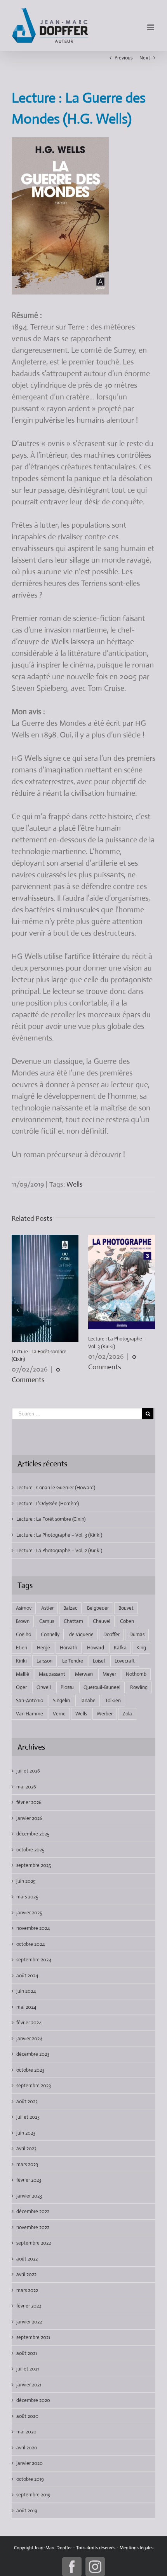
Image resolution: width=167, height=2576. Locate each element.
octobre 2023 (30, 2070)
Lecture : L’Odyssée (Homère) (48, 1503)
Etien (22, 1648)
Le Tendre (73, 1661)
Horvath (69, 1648)
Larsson (44, 1661)
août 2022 (27, 2259)
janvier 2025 (29, 1913)
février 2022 (29, 2306)
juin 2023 (26, 2133)
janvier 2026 (29, 1818)
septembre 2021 (33, 2337)
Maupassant (52, 1674)
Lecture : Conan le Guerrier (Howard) (56, 1488)
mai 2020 (26, 2432)
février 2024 (29, 2023)
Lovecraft (125, 1661)
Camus (47, 1621)
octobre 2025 (30, 1850)
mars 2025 (27, 1897)
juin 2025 (26, 1881)
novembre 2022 (33, 2227)
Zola (127, 1714)
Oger (21, 1687)
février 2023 (29, 2180)
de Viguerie (81, 1634)
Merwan (84, 1674)
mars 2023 (27, 2164)
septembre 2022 (34, 2243)
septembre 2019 (33, 2495)
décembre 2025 (33, 1834)
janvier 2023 (29, 2196)
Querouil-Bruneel (102, 1687)
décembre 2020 (33, 2400)
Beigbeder (98, 1608)
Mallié (23, 1674)
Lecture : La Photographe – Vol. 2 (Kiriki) (59, 1550)
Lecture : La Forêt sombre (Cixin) (51, 1519)
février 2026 (29, 1802)
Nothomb (136, 1674)
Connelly (50, 1634)
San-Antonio (30, 1700)
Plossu (67, 1687)
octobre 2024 (30, 1944)
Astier (47, 1608)
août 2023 (27, 2101)
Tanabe (88, 1700)
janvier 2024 (29, 2038)
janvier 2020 (30, 2463)
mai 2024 (26, 2007)
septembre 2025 (34, 1865)
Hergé (43, 1648)
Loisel (99, 1661)
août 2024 (27, 1976)
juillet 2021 (28, 2369)
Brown (23, 1621)
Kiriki (21, 1661)
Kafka (120, 1648)
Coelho (23, 1634)
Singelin (61, 1700)
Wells (75, 1184)
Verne (59, 1714)
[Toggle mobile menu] (151, 27)
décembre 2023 (33, 2054)
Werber (105, 1714)
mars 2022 (27, 2290)
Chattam (73, 1621)
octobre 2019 (30, 2479)
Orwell (44, 1687)
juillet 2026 (28, 1771)
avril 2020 (27, 2448)
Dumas (137, 1634)
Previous (124, 58)
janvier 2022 (29, 2322)
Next (145, 58)
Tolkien (113, 1700)
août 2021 (27, 2353)
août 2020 (27, 2416)
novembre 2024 (33, 1928)
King (141, 1648)
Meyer (109, 1674)
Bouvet (126, 1608)
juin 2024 (26, 1991)
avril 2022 (26, 2274)
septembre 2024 (34, 1960)
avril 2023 (26, 2148)
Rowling (139, 1687)
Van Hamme (30, 1714)
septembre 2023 (34, 2085)
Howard (96, 1648)
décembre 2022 (33, 2211)
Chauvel (102, 1621)
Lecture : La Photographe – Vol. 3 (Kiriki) (59, 1535)
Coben (127, 1621)
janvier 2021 (29, 2385)
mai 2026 (26, 1787)
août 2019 (27, 2511)
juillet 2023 (28, 2117)
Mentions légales (137, 2548)
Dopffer (111, 1634)
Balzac (70, 1608)
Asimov (24, 1608)
